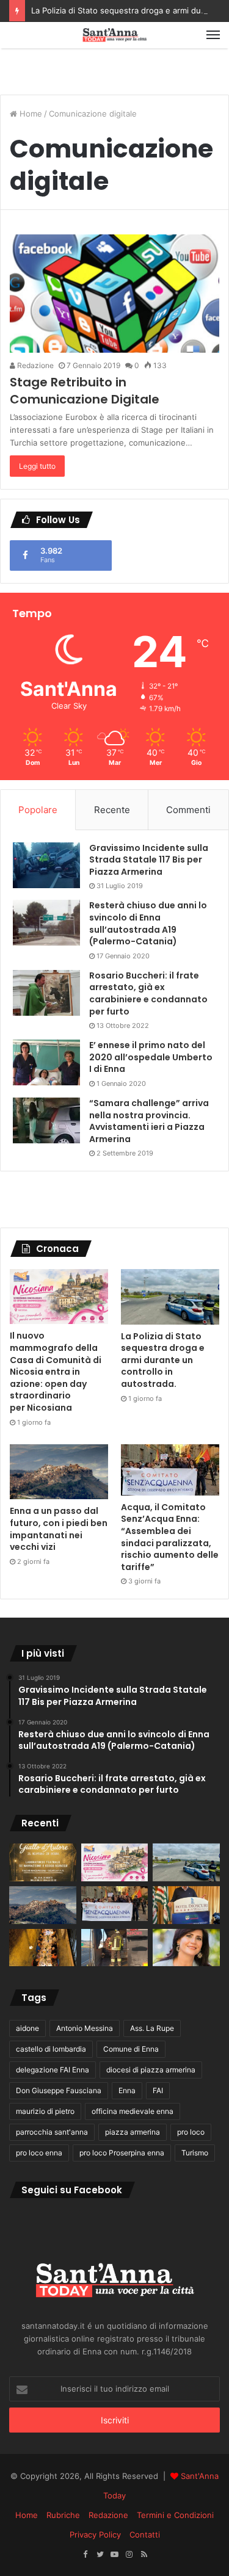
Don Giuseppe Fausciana (59, 2090)
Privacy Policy (95, 2534)
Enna (127, 2090)
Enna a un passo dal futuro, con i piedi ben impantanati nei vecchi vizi (59, 1529)
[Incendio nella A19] (115, 1948)
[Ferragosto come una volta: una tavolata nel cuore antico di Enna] (43, 1948)
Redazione (35, 365)
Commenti (188, 810)
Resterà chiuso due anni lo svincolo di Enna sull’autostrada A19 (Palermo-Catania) (148, 923)
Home (30, 114)
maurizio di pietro (45, 2111)
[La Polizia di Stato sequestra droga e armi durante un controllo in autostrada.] (170, 1297)
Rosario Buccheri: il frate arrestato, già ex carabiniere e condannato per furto (148, 993)
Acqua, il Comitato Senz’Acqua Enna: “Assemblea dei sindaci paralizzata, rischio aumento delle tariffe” (170, 1537)
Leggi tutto (37, 466)
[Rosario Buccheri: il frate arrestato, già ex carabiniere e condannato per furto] (46, 993)
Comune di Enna (131, 2049)
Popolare (38, 810)
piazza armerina (133, 2132)
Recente (112, 810)
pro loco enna (39, 2153)
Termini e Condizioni (175, 2515)
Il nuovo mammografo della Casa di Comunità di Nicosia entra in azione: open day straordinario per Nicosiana (56, 1372)
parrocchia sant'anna (52, 2132)
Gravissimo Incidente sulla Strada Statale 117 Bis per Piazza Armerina (149, 860)
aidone (27, 2028)
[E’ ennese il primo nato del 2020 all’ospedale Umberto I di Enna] (46, 1062)
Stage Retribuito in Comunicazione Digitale (85, 391)
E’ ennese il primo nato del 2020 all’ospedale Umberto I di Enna (151, 1057)
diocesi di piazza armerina (151, 2070)
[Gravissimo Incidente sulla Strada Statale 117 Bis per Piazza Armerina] (46, 865)
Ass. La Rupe (152, 2028)
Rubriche (63, 2515)
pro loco (191, 2132)
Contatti (145, 2534)
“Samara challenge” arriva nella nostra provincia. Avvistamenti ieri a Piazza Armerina (149, 1121)
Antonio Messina (85, 2028)
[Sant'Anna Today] (115, 35)
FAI (158, 2090)
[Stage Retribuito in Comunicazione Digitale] (114, 293)
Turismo (195, 2153)
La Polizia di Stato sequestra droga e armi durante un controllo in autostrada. (163, 1360)
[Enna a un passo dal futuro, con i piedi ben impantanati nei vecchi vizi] (59, 1472)
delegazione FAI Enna (53, 2070)
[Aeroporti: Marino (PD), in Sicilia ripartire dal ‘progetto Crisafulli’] (186, 1948)
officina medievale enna (133, 2111)
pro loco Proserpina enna (122, 2153)
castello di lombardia (51, 2049)
